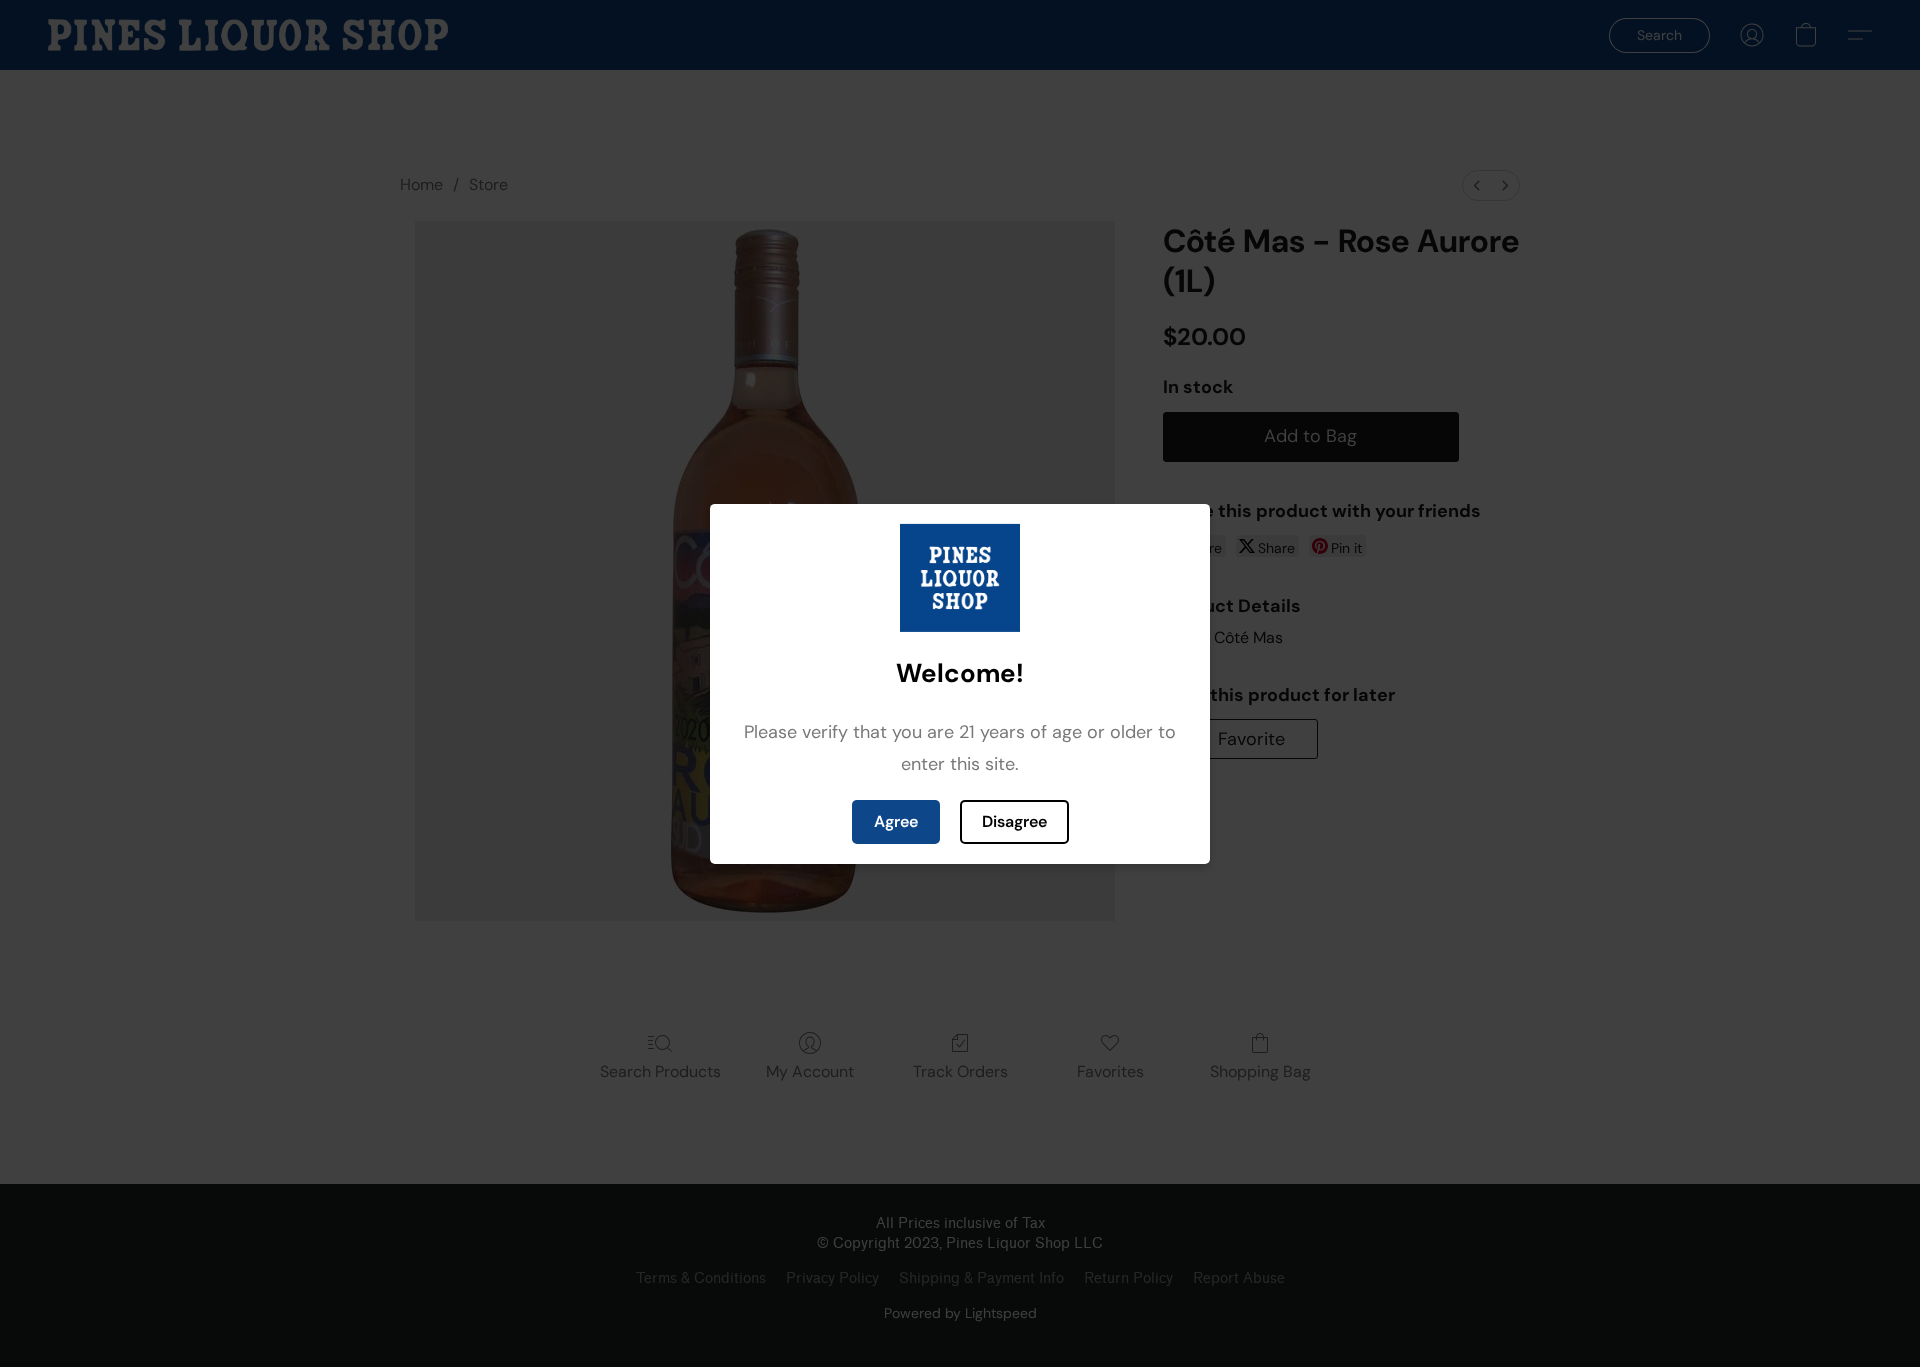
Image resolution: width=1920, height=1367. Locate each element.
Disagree (1014, 821)
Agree (896, 821)
